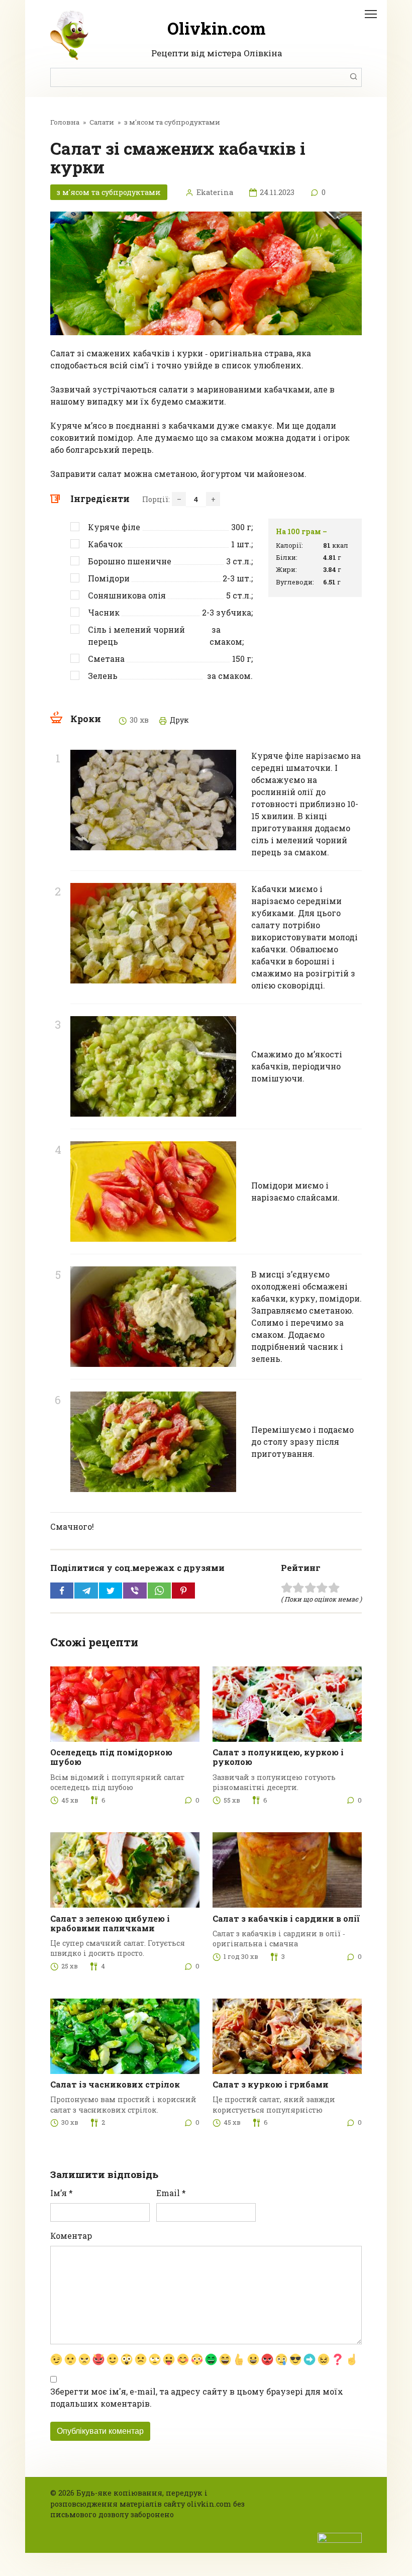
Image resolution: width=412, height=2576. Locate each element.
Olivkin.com (217, 28)
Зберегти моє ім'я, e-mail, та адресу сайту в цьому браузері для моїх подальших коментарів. (197, 2397)
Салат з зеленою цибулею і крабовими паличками (110, 1923)
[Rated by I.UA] (340, 2537)
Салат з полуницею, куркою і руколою (278, 1757)
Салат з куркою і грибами (271, 2084)
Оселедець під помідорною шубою (111, 1757)
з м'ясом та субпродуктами (109, 192)
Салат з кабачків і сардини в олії (286, 1918)
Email (171, 2193)
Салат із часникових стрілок (115, 2084)
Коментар (71, 2236)
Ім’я (62, 2193)
